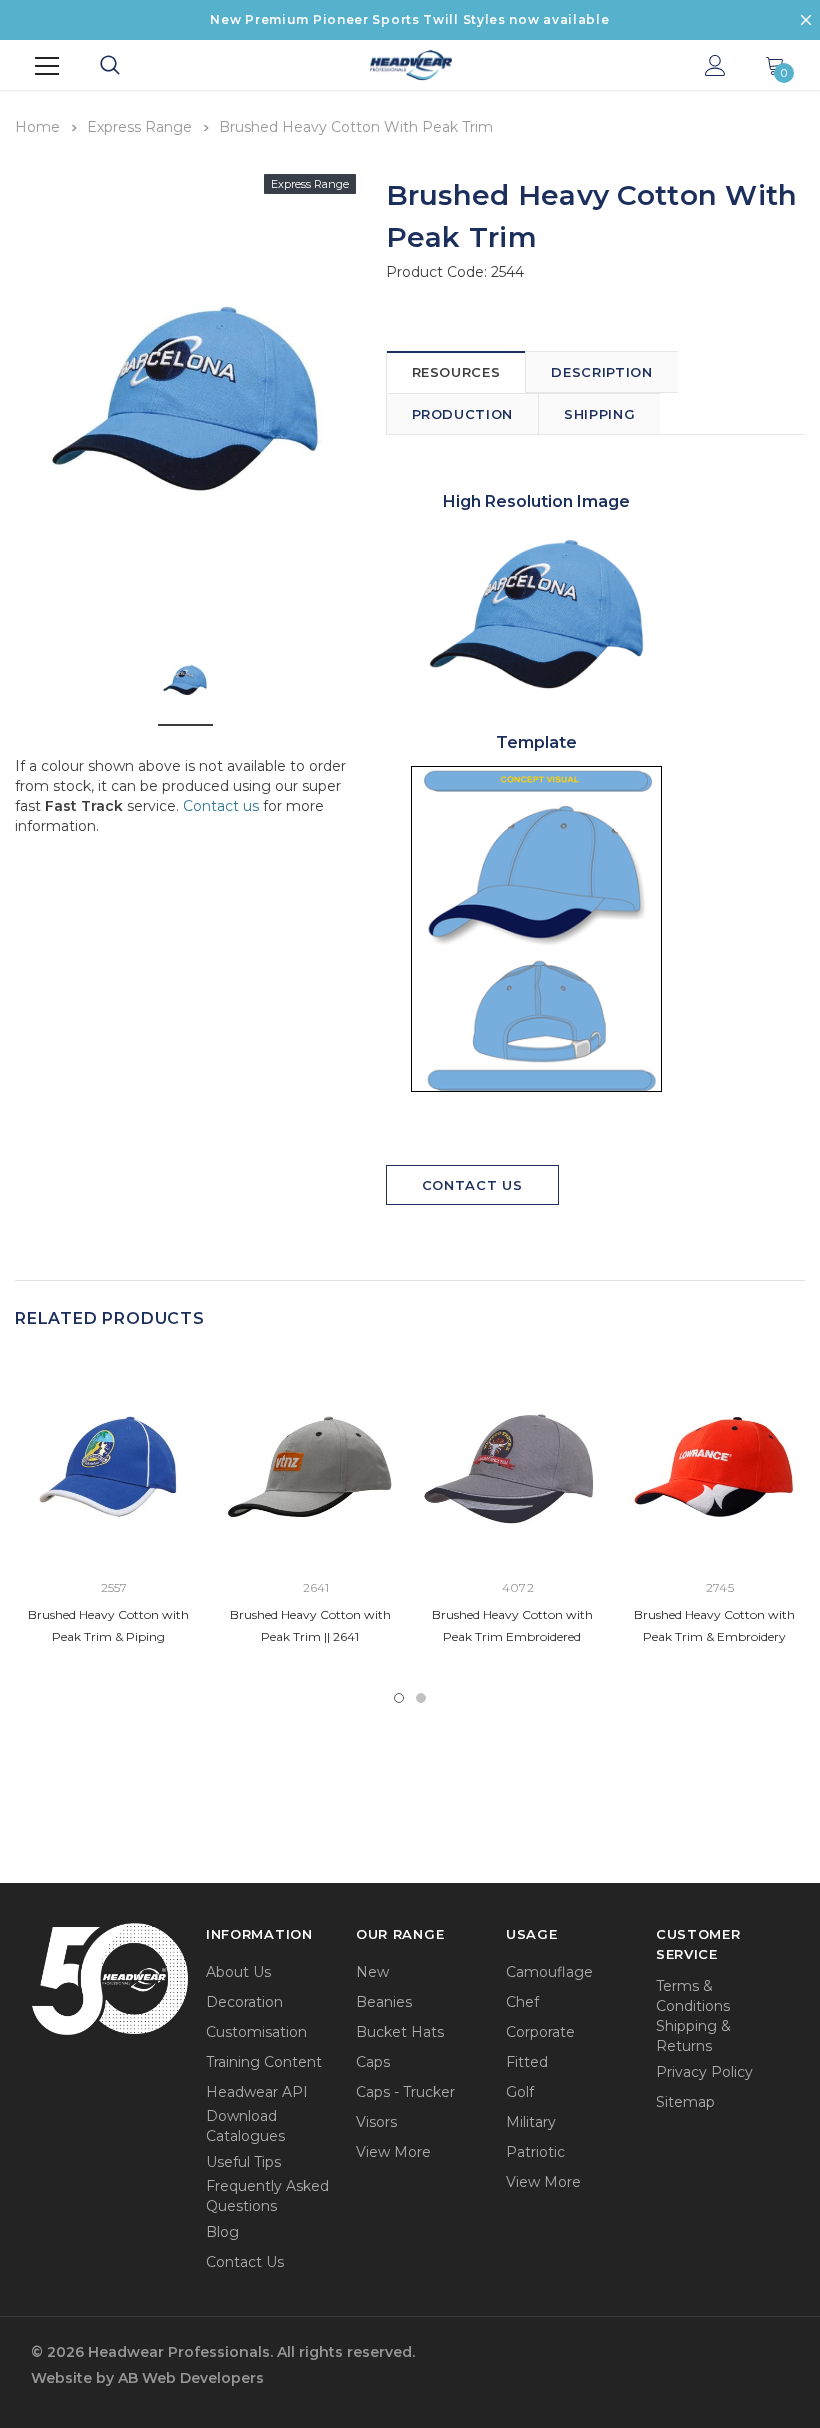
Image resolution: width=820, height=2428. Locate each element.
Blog (222, 2232)
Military (531, 2122)
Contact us (221, 806)
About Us (238, 1972)
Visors (376, 2122)
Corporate (540, 2032)
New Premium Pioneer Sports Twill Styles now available (409, 19)
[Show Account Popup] (715, 66)
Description (601, 372)
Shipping (599, 414)
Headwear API (257, 2092)
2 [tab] (421, 1698)
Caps (373, 2062)
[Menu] (47, 66)
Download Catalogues (245, 2126)
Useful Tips (243, 2162)
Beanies (384, 2002)
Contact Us (472, 1185)
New (372, 1972)
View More (393, 2152)
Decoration (244, 2002)
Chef (522, 2002)
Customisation (256, 2032)
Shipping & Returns (693, 2036)
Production (463, 414)
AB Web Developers (191, 2378)
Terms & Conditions (693, 1996)
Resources (456, 372)
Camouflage (549, 1972)
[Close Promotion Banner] (806, 20)
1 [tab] (399, 1698)
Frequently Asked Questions (267, 2196)
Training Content (264, 2062)
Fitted (527, 2062)
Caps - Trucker (405, 2092)
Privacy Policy (704, 2072)
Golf (520, 2092)
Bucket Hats (400, 2032)
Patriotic (535, 2152)
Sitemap (685, 2102)
